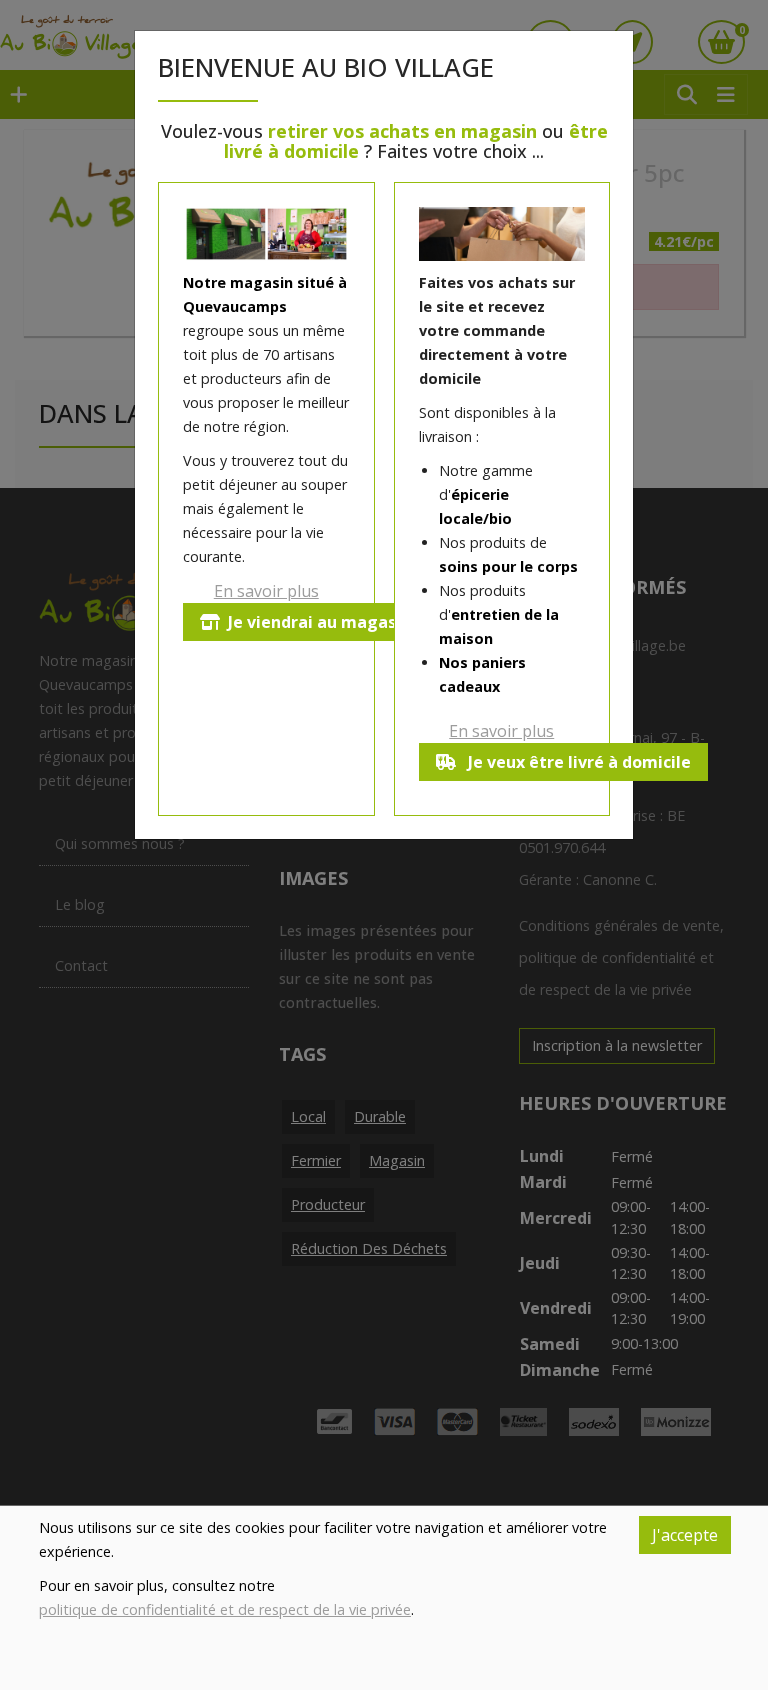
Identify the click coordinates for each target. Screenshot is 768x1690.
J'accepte (685, 1535)
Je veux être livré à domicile (577, 762)
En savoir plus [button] (266, 591)
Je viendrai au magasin (319, 622)
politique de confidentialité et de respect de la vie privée (225, 1609)
